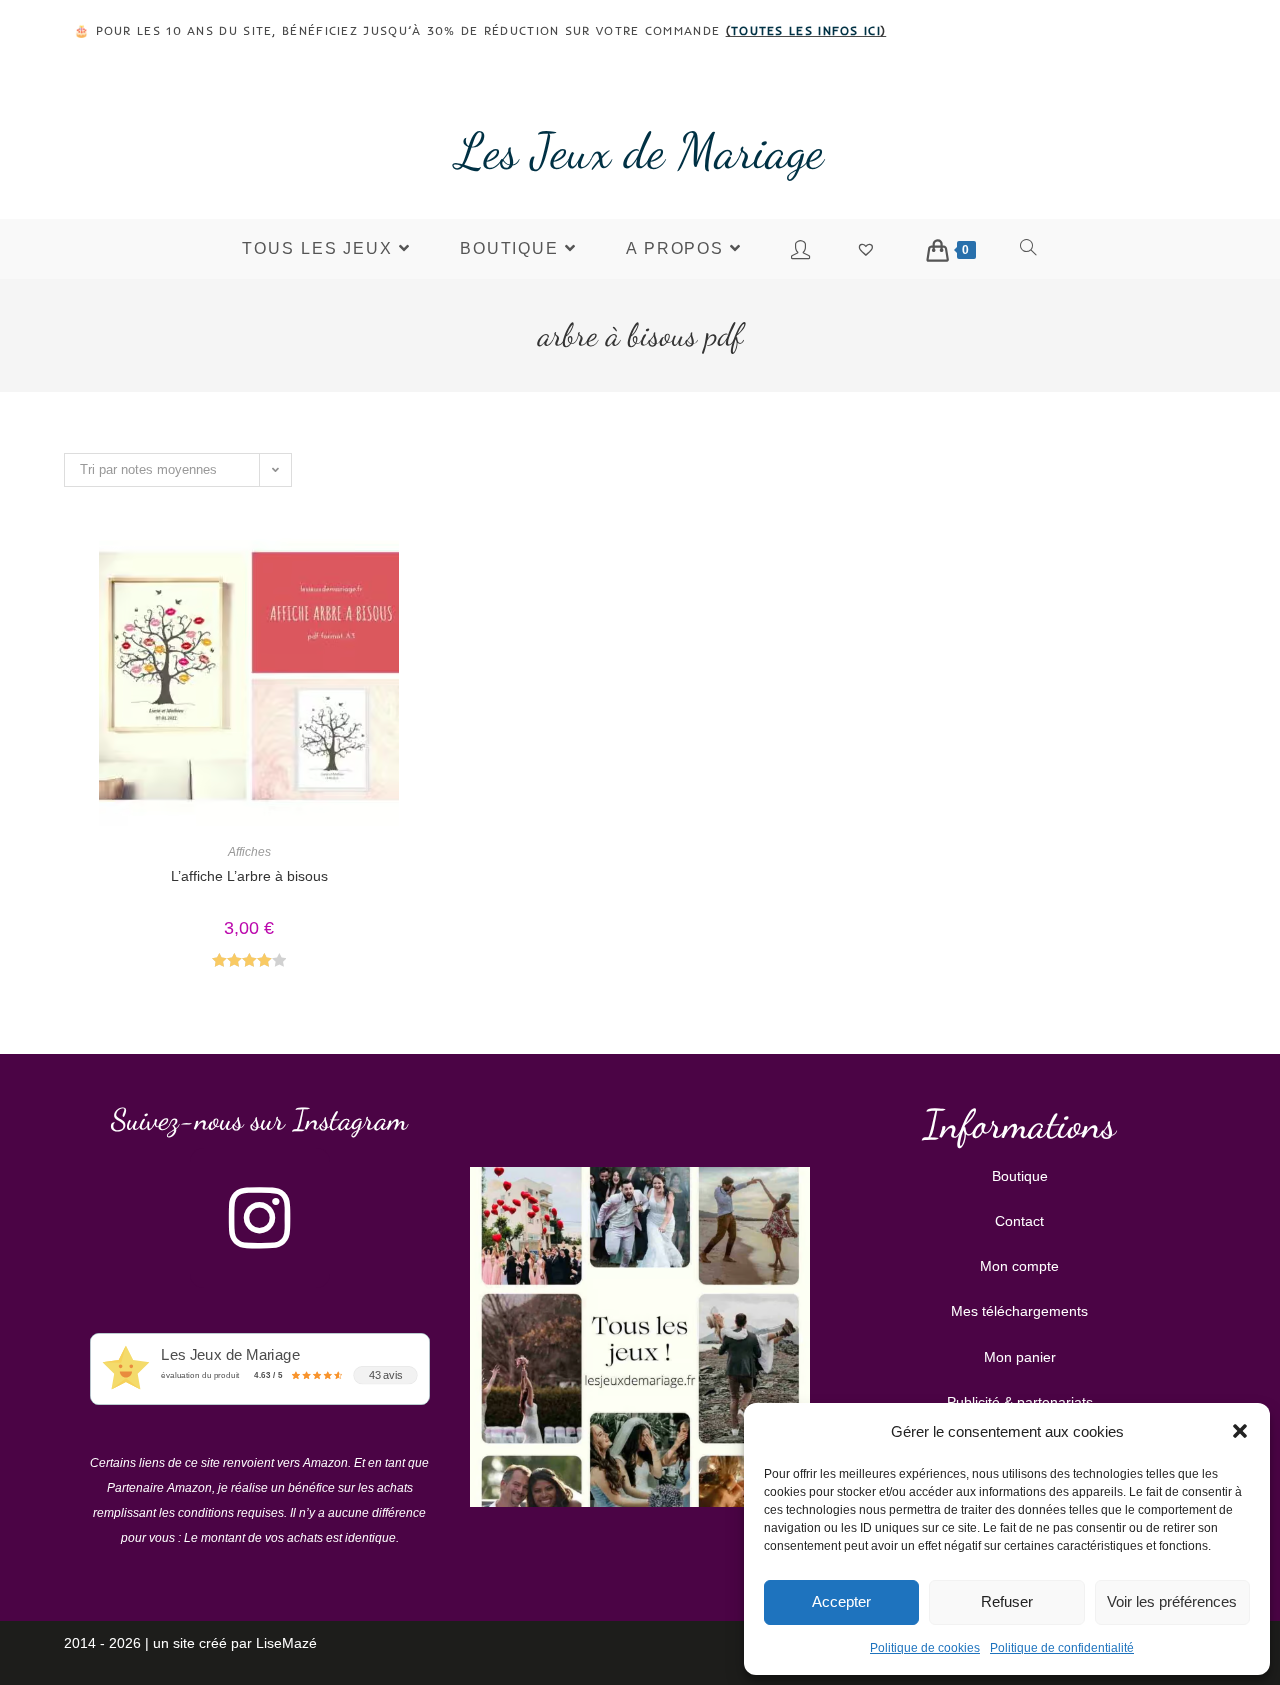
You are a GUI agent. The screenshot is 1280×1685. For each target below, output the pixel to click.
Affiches (249, 852)
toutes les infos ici (806, 30)
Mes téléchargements (1019, 1311)
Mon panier (1020, 1357)
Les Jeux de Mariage (640, 151)
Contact (1019, 1221)
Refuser (1007, 1601)
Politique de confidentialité (1062, 1648)
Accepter (841, 1601)
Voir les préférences (1172, 1601)
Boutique (1020, 1176)
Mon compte (1019, 1266)
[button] (1240, 1431)
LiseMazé (286, 1643)
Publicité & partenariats (1020, 1402)
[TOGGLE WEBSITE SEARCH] (1029, 249)
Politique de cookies (925, 1648)
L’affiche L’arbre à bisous (249, 876)
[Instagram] (260, 1218)
